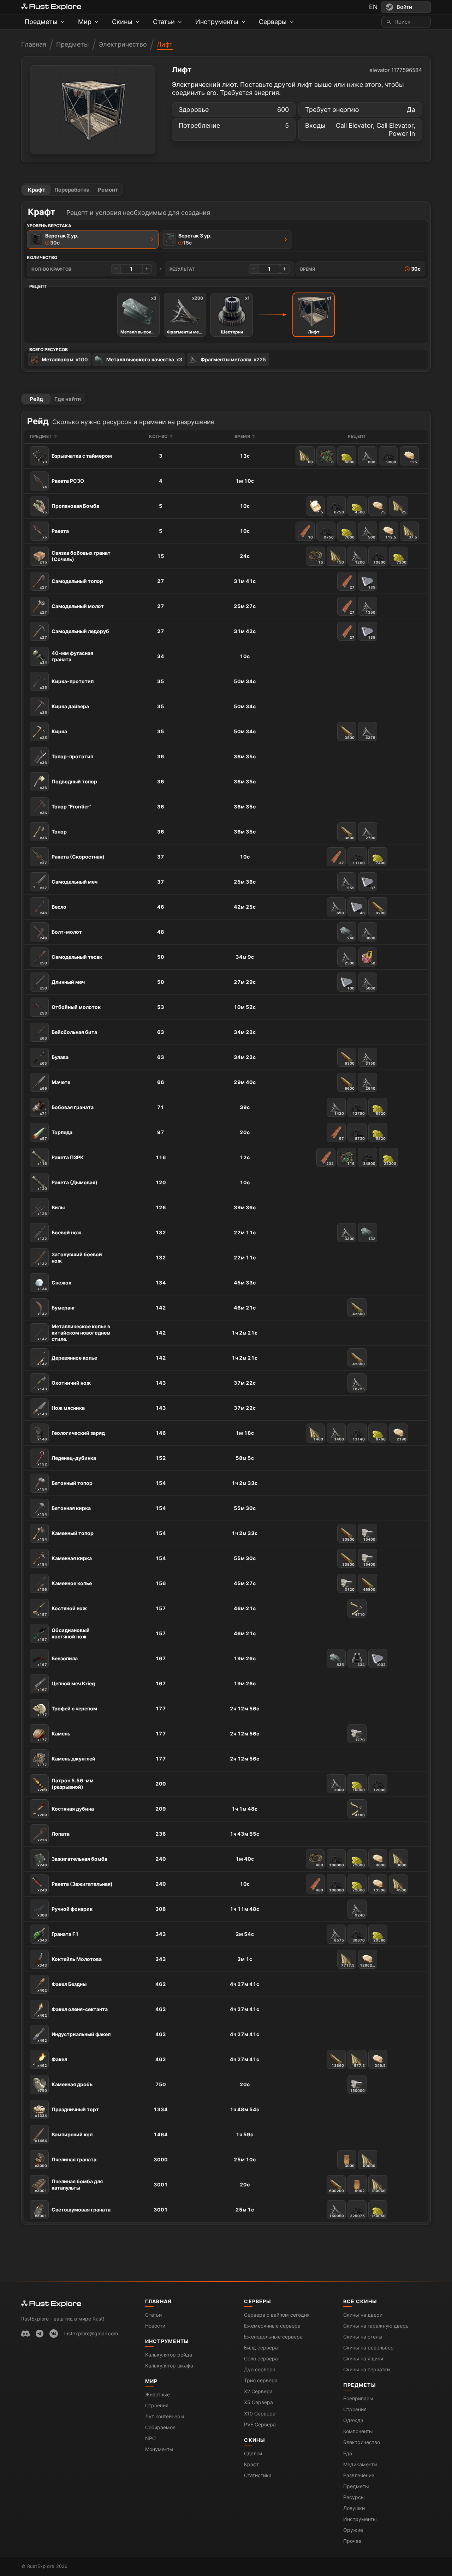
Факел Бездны (62, 1987)
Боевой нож (59, 1235)
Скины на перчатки (367, 2369)
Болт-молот (61, 934)
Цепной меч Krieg (66, 1686)
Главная (34, 44)
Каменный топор (66, 1536)
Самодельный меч (69, 884)
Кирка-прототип (67, 684)
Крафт (37, 190)
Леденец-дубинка (67, 1461)
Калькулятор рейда (169, 2355)
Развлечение (359, 2475)
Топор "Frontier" (66, 809)
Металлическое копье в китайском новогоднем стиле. (74, 1333)
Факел (52, 2062)
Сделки (253, 2453)
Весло (53, 909)
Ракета (56, 534)
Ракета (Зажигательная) (75, 1886)
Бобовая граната (67, 1110)
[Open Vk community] (54, 2334)
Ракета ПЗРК (61, 1160)
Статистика (258, 2475)
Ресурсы (354, 2497)
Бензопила (58, 1661)
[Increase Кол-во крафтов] (147, 269)
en (373, 7)
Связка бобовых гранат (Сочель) (75, 557)
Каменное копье (65, 1586)
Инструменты (167, 2341)
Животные (157, 2394)
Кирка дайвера (64, 709)
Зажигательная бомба (72, 1861)
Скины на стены (363, 2337)
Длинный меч (62, 985)
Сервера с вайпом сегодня (277, 2315)
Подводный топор (69, 784)
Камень (54, 1736)
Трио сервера (261, 2380)
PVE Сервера (260, 2424)
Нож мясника (61, 1410)
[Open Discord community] (25, 2334)
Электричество (123, 44)
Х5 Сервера (258, 2402)
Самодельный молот (72, 609)
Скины (255, 2440)
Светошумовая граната (73, 2212)
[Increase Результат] (285, 269)
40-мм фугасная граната (67, 657)
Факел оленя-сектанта (73, 2012)
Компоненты (358, 2431)
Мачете (55, 1085)
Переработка (72, 190)
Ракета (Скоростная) (72, 859)
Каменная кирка (65, 1561)
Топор (53, 834)
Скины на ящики (363, 2358)
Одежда (353, 2420)
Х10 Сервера (260, 2414)
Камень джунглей (66, 1761)
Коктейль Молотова (70, 1962)
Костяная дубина (66, 1811)
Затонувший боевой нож (70, 1259)
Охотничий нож (64, 1385)
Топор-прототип (67, 759)
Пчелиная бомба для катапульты (69, 2186)
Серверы (258, 2301)
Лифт (165, 44)
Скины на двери (363, 2315)
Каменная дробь (65, 2087)
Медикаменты (360, 2464)
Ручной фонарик (65, 1912)
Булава (54, 1060)
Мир (151, 2381)
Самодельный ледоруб (75, 634)
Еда (348, 2453)
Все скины (360, 2301)
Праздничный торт (67, 2112)
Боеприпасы (358, 2398)
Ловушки (354, 2508)
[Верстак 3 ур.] (286, 239)
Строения (157, 2405)
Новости (155, 2326)
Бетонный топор (65, 1486)
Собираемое (160, 2427)
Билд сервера (261, 2348)
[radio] (93, 239)
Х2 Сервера (258, 2391)
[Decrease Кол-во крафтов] (116, 269)
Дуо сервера (260, 2369)
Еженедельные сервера (273, 2337)
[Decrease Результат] (254, 269)
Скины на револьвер (368, 2348)
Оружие (353, 2530)
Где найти (68, 399)
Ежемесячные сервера (272, 2326)
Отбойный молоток (70, 1010)
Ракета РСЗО (63, 483)
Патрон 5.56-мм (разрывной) (66, 1785)
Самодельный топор (72, 584)
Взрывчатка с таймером (77, 458)
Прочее (352, 2541)
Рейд (36, 399)
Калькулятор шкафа (169, 2366)
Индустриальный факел (74, 2037)
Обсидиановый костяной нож (64, 1634)
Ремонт (108, 190)
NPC (150, 2438)
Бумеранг (56, 1310)
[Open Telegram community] (40, 2334)
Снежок (54, 1285)
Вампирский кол (64, 2137)
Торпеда (56, 1135)
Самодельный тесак (71, 959)
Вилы (51, 1210)
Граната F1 (58, 1937)
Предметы (73, 44)
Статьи (153, 2315)
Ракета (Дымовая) (67, 1185)
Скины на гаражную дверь (376, 2326)
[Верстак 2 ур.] (152, 239)
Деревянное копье (67, 1360)
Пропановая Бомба (71, 508)
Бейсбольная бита (69, 1035)
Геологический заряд (71, 1436)
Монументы (159, 2449)
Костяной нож (62, 1611)
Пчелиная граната (66, 2162)
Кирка (53, 734)
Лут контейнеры (165, 2416)
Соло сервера (261, 2358)
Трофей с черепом (67, 1711)
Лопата (53, 1836)
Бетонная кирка (64, 1511)
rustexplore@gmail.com (91, 2333)
